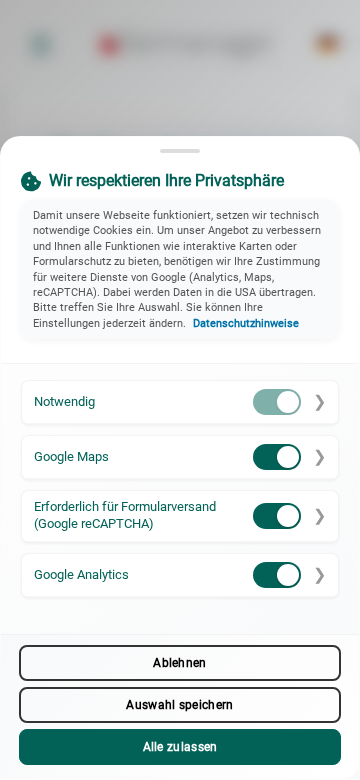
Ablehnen (179, 663)
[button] (180, 402)
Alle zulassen (180, 747)
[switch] (277, 402)
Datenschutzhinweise (246, 323)
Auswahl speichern (179, 705)
